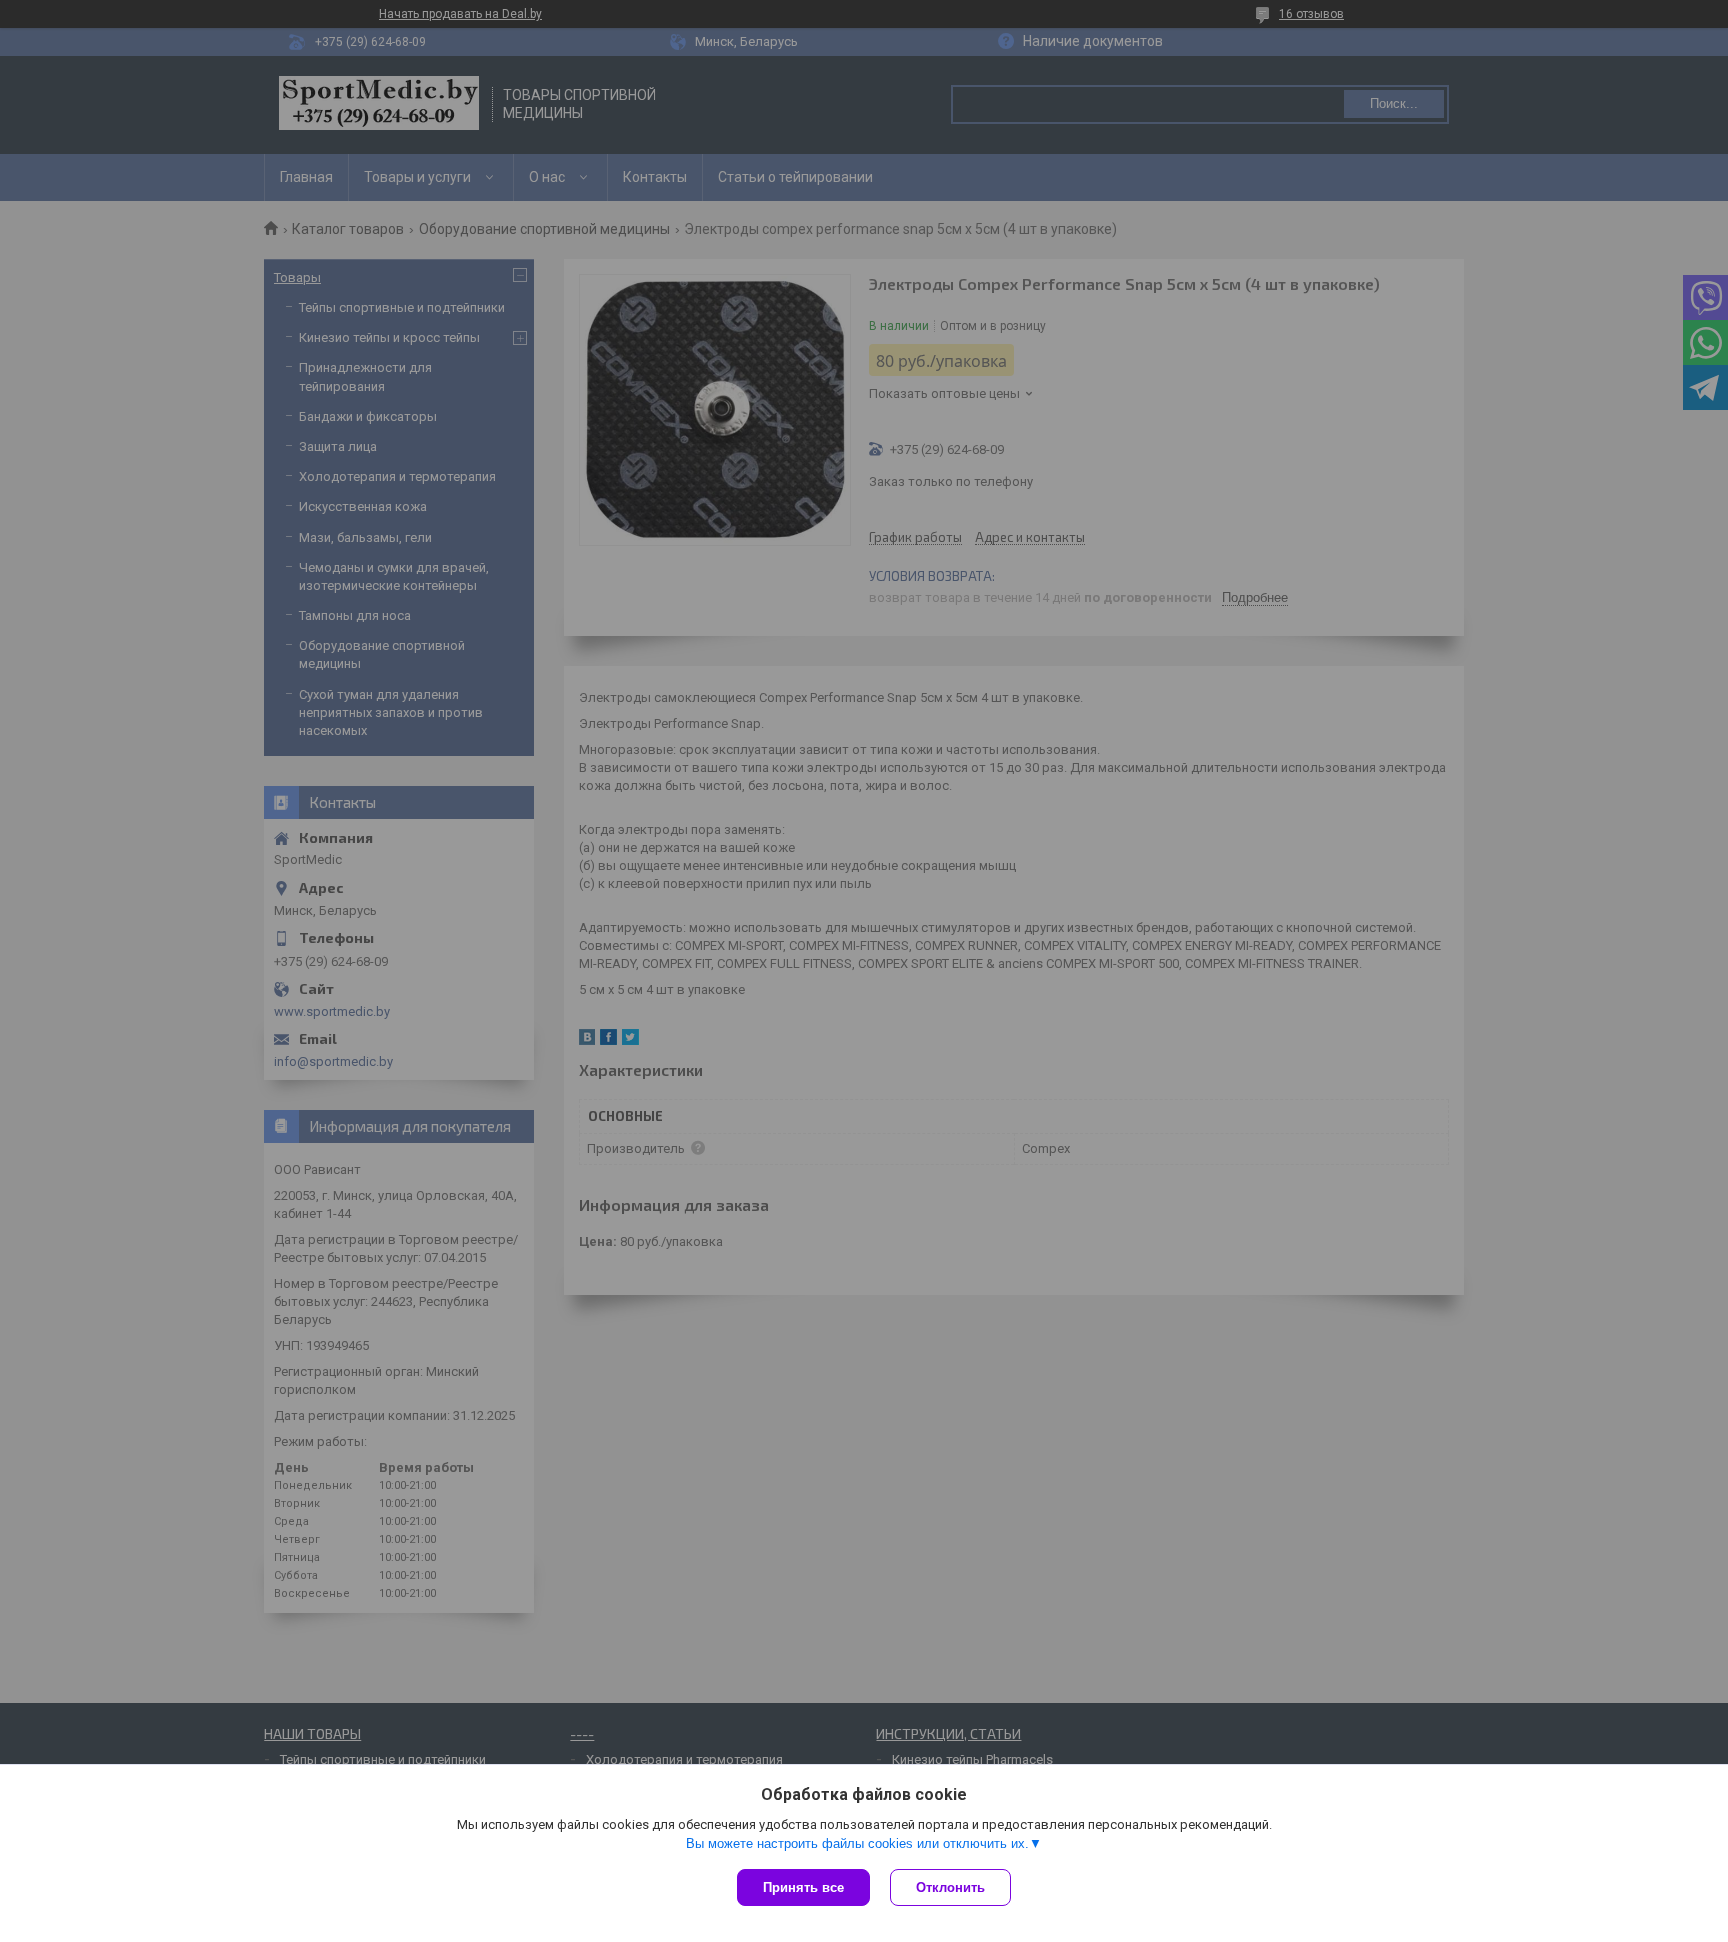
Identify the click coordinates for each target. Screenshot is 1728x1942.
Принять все (803, 1887)
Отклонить (950, 1887)
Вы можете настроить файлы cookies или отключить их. (857, 1843)
